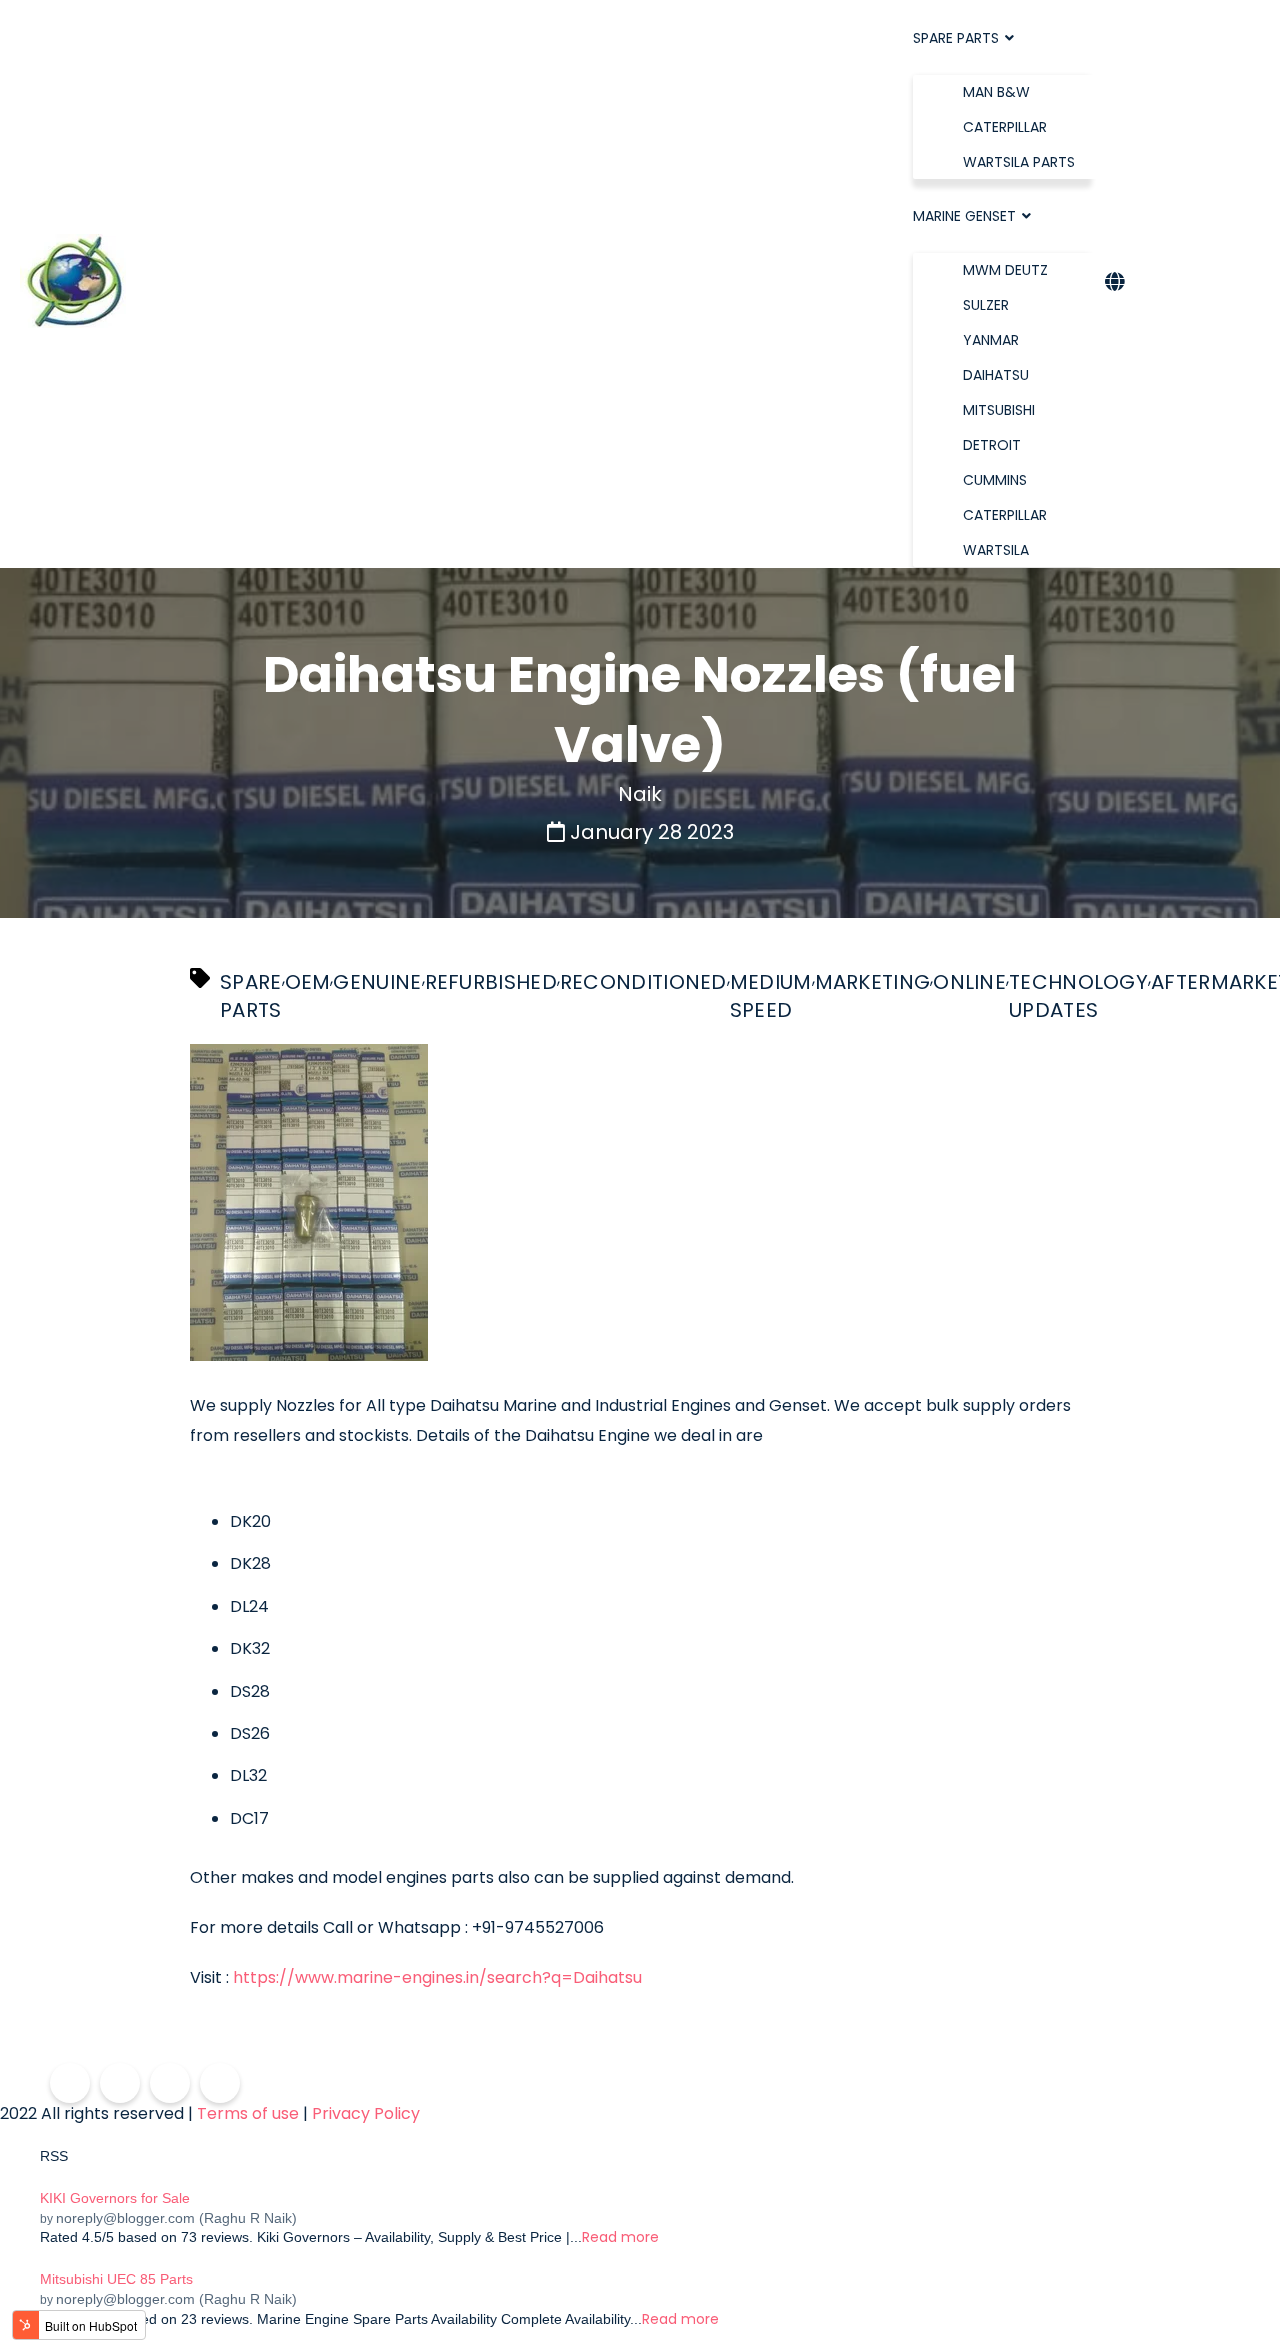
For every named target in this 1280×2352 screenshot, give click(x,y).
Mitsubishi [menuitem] (999, 410)
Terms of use (248, 2114)
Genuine (377, 982)
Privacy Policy (366, 2114)
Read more (620, 2237)
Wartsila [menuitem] (996, 550)
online (969, 982)
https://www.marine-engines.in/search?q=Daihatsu (437, 1977)
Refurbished (491, 982)
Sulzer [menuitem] (986, 305)
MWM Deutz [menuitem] (1005, 270)
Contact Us (1198, 283)
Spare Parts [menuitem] (956, 38)
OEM (308, 982)
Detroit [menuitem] (992, 445)
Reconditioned (643, 982)
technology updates (1078, 996)
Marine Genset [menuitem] (964, 216)
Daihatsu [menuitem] (996, 375)
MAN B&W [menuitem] (996, 92)
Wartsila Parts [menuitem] (1019, 162)
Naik (640, 794)
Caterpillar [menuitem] (1005, 127)
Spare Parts (251, 996)
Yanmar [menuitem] (991, 340)
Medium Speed (771, 996)
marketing (873, 982)
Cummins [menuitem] (995, 480)
